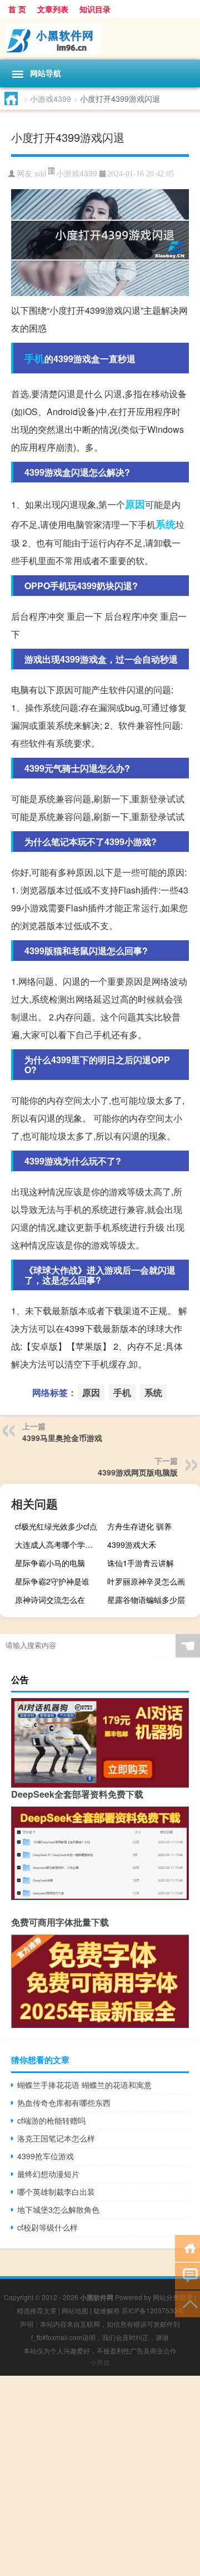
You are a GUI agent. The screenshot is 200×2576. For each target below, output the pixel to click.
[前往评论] (187, 2275)
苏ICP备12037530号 (153, 2310)
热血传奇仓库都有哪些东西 (64, 2103)
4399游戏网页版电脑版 (138, 1472)
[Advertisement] (100, 2476)
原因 (135, 504)
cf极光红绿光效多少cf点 (56, 1526)
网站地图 (75, 2310)
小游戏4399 (51, 98)
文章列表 (53, 9)
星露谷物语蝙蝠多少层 (146, 1600)
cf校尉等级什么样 (47, 2227)
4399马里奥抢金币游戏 (62, 1438)
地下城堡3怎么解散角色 (58, 2209)
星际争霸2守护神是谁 (52, 1581)
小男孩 (100, 2362)
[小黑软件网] (100, 39)
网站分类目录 (173, 2297)
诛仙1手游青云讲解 (141, 1563)
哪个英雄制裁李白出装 (56, 2192)
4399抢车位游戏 (46, 2156)
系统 (166, 524)
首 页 (17, 9)
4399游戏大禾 (132, 1544)
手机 (34, 358)
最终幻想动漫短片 (48, 2174)
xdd (40, 174)
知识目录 (95, 9)
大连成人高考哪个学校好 (58, 1544)
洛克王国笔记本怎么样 (56, 2138)
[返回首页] (187, 2247)
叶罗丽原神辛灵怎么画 (146, 1581)
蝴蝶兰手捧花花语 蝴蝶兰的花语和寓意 (84, 2085)
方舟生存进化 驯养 (139, 1526)
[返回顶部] (187, 2303)
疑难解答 (107, 2310)
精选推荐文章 (37, 2310)
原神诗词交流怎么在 (50, 1600)
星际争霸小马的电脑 (50, 1563)
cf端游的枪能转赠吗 (51, 2120)
